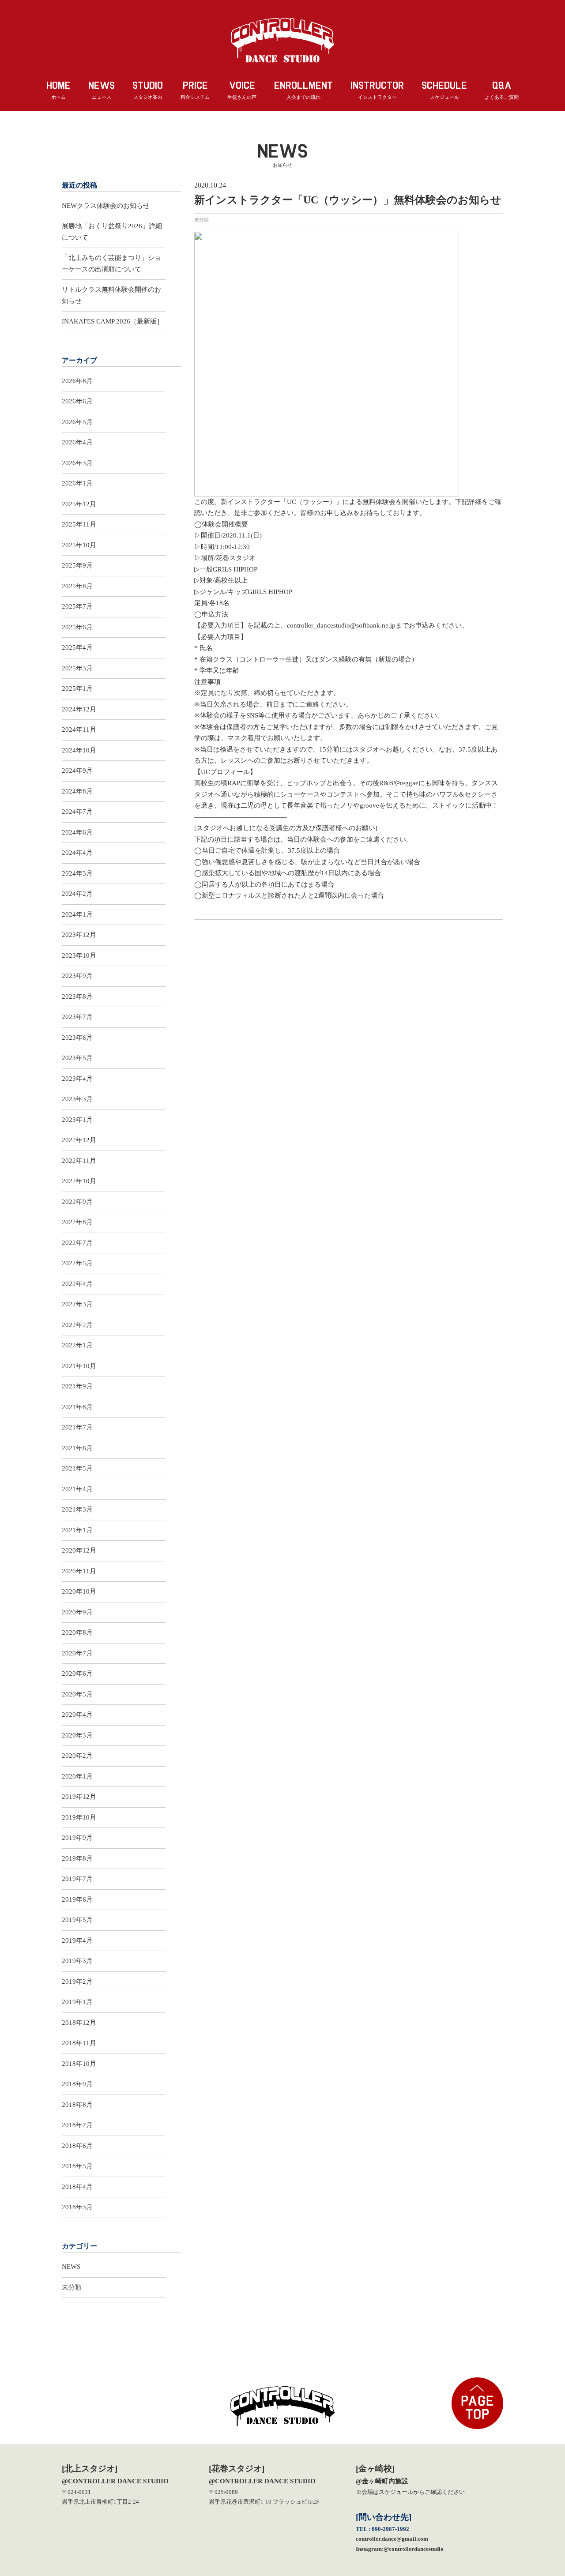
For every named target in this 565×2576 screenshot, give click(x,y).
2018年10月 (79, 2064)
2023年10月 (79, 955)
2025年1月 (77, 688)
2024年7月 (77, 812)
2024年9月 (77, 771)
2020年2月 (77, 1756)
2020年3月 (77, 1735)
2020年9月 (77, 1612)
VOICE (242, 90)
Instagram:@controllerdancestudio (400, 2549)
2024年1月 (77, 914)
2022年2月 (77, 1325)
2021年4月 (77, 1489)
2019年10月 (79, 1817)
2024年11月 (79, 730)
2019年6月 (77, 1899)
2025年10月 (79, 545)
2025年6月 (77, 627)
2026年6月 (77, 401)
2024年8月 (77, 791)
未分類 (202, 220)
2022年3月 (77, 1304)
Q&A (502, 90)
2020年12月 (79, 1550)
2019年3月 (77, 1961)
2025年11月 (79, 524)
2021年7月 (77, 1427)
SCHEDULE (444, 90)
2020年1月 (77, 1776)
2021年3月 (77, 1509)
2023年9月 (77, 976)
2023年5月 (77, 1058)
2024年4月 (77, 853)
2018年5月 (77, 2166)
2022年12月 (79, 1140)
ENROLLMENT (303, 90)
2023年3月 (77, 1099)
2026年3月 (77, 463)
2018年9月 (77, 2084)
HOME (58, 90)
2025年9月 (77, 565)
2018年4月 (77, 2187)
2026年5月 (77, 422)
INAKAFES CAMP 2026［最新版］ (113, 321)
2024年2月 (77, 894)
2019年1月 (77, 2002)
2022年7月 (77, 1243)
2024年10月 (79, 750)
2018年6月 (77, 2146)
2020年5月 (77, 1694)
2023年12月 (79, 935)
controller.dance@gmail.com (392, 2539)
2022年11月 (79, 1161)
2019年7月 (77, 1879)
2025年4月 (77, 647)
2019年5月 (77, 1920)
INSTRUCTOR (377, 90)
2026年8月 (77, 381)
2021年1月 (77, 1530)
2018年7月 (77, 2125)
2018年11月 (79, 2043)
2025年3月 (77, 668)
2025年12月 (79, 504)
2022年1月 (77, 1345)
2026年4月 (77, 442)
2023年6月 (77, 1038)
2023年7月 (77, 1017)
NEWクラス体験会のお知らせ (106, 206)
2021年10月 (79, 1366)
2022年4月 (77, 1284)
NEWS (102, 90)
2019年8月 (77, 1858)
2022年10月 (79, 1181)
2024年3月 (77, 873)
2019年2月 (77, 1982)
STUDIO (148, 90)
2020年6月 (77, 1673)
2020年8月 (77, 1632)
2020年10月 (79, 1591)
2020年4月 (77, 1715)
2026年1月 (77, 483)
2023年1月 (77, 1120)
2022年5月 (77, 1263)
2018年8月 (77, 2105)
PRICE (195, 90)
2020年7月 (77, 1653)
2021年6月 (77, 1448)
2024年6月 (77, 832)
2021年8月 (77, 1407)
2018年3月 (77, 2207)
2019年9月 (77, 1838)
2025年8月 (77, 586)
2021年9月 (77, 1386)
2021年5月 (77, 1468)
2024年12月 (79, 709)
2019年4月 (77, 1940)
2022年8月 (77, 1222)
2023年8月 (77, 997)
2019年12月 (79, 1797)
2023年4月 (77, 1079)
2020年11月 (79, 1571)
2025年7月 (77, 606)
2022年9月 (77, 1202)
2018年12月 (79, 2023)
